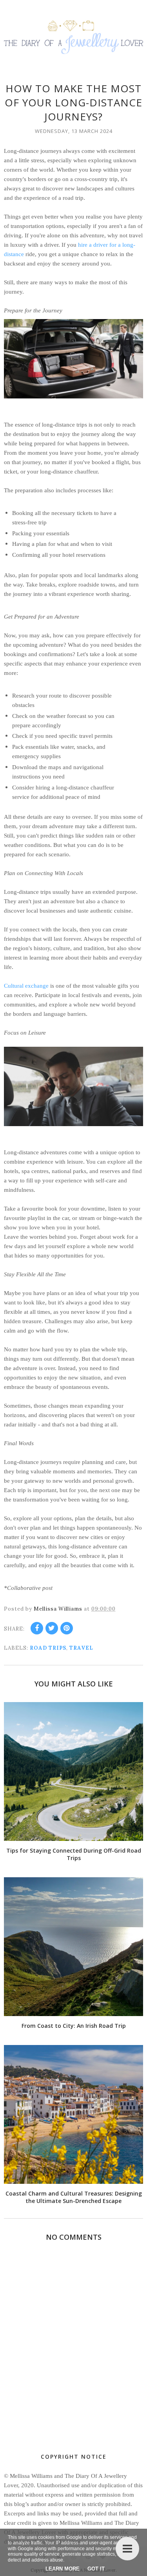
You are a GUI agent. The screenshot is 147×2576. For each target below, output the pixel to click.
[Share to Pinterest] (67, 1628)
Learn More (63, 2569)
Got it (96, 2569)
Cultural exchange (26, 986)
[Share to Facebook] (37, 1628)
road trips (48, 1648)
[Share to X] (52, 1628)
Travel (81, 1648)
